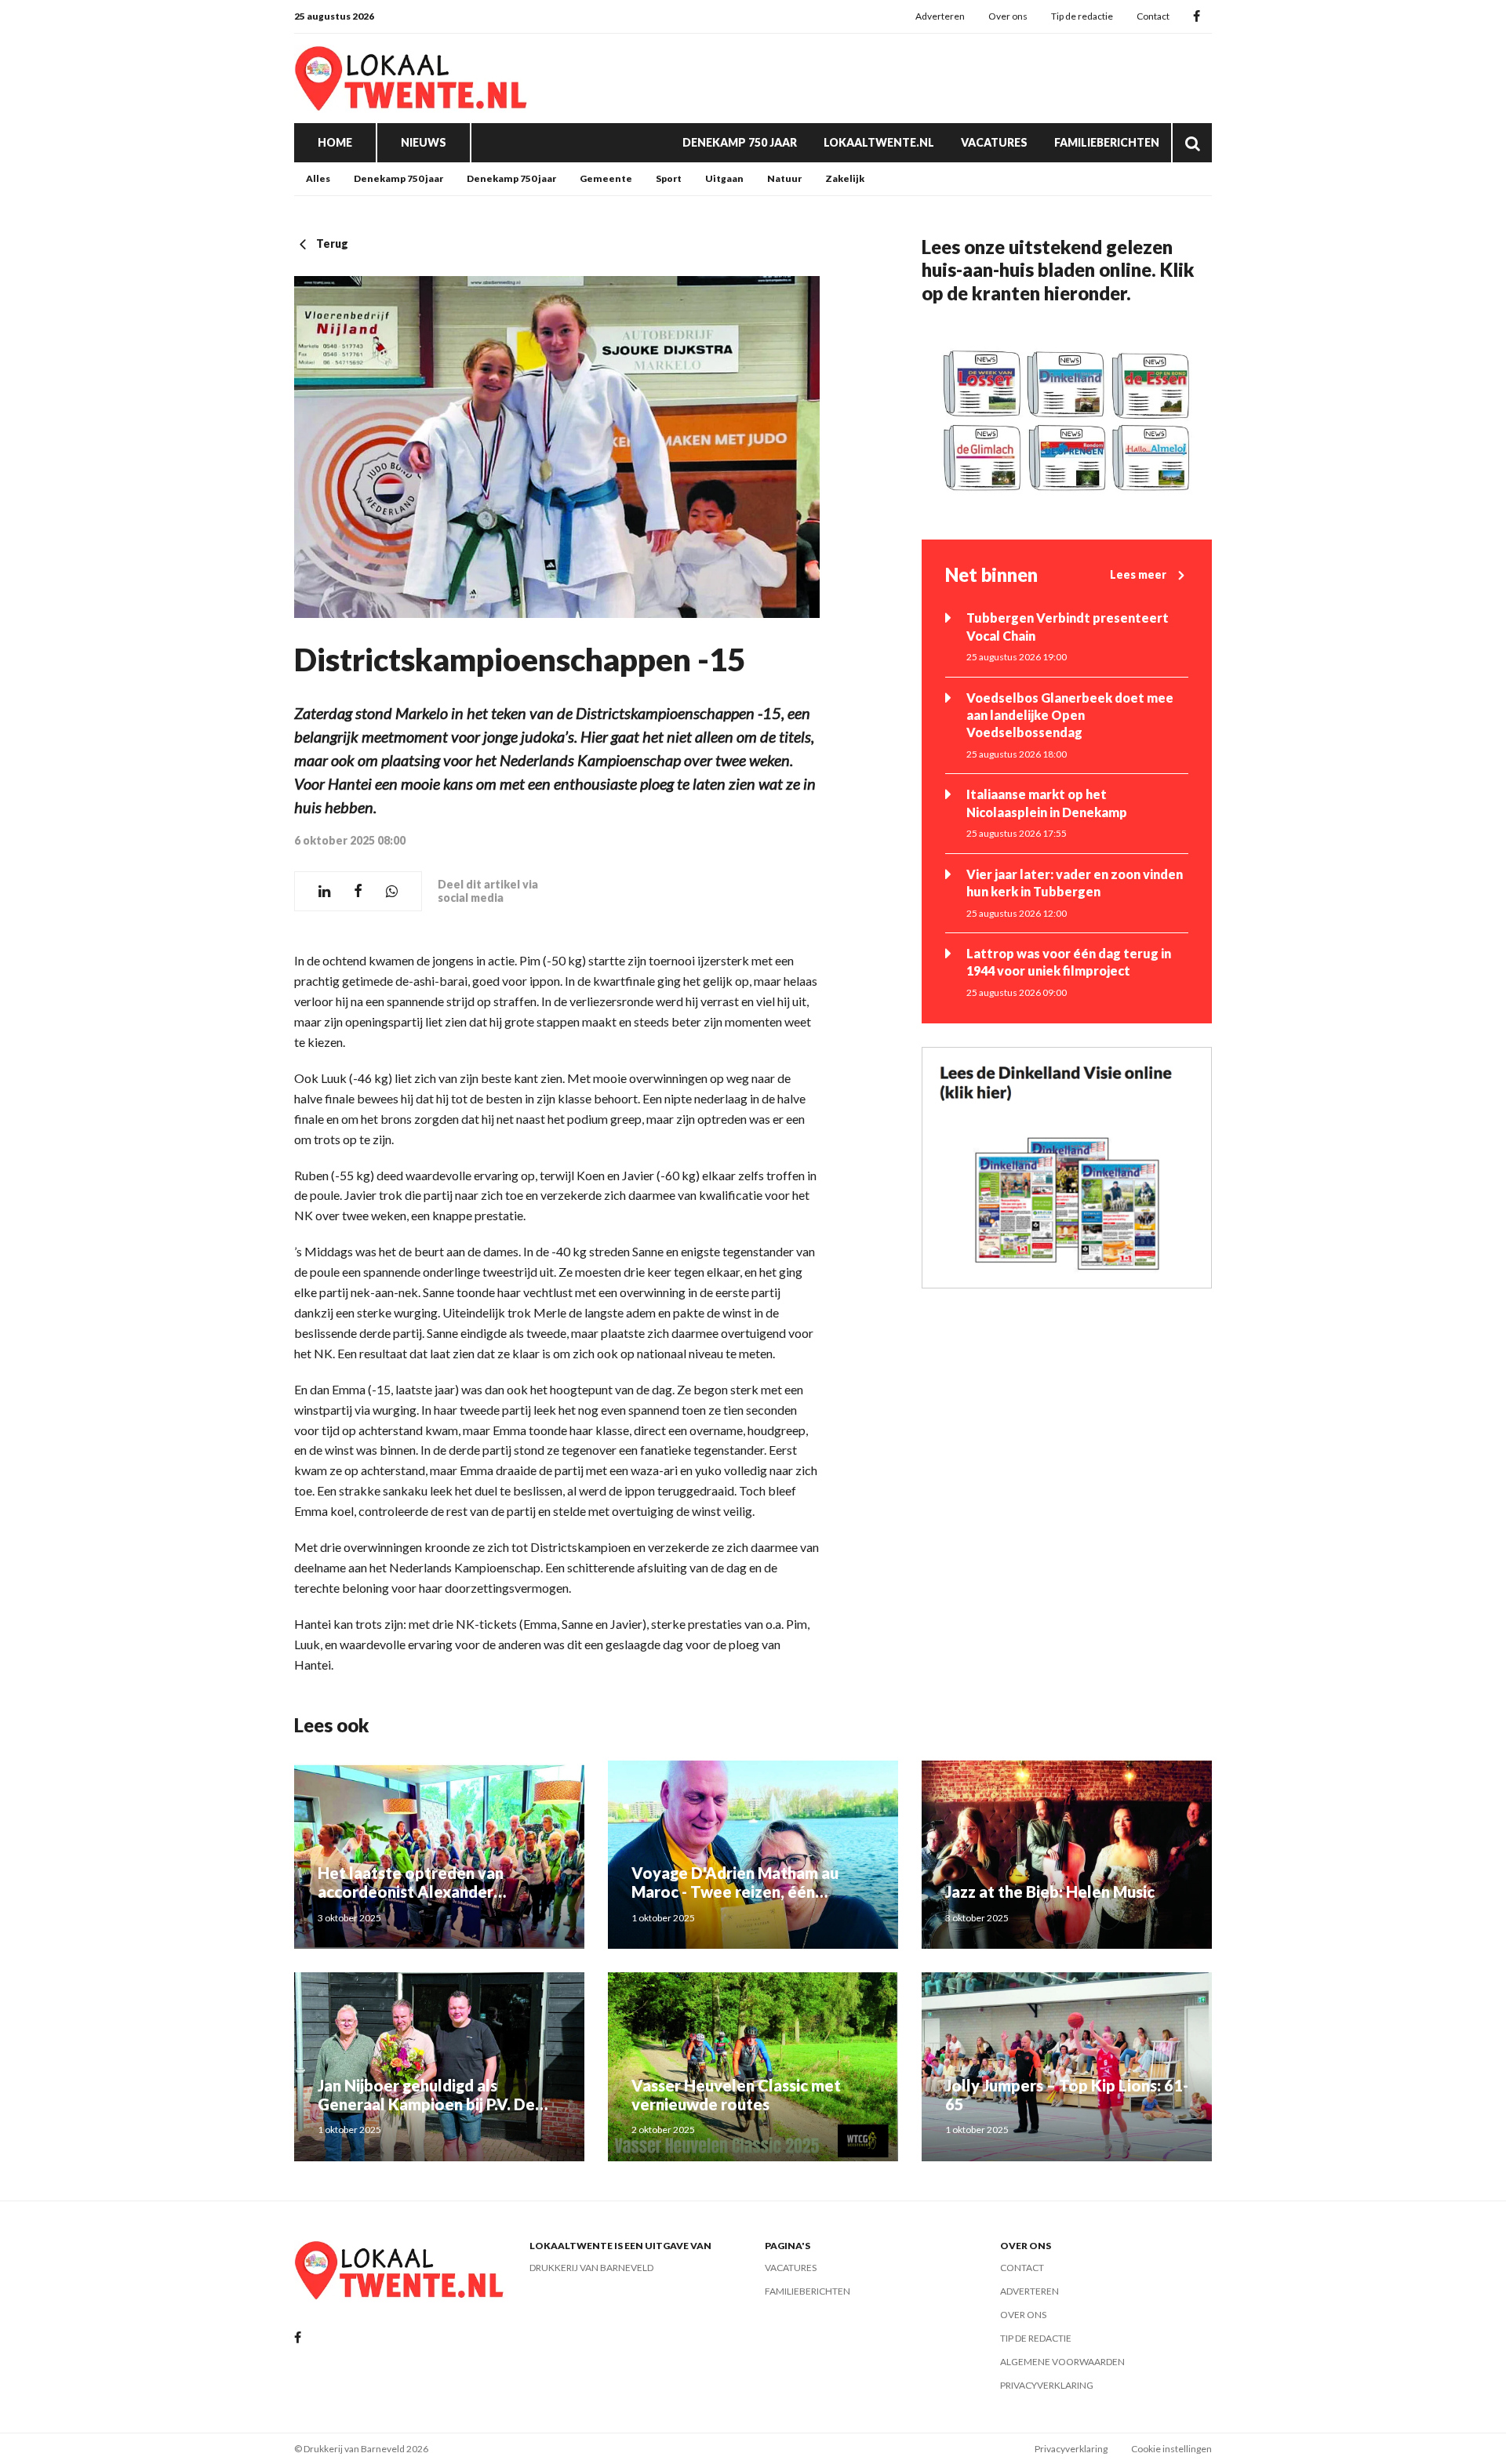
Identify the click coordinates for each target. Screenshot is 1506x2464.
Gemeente (606, 178)
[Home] (412, 78)
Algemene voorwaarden (1062, 2362)
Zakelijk (845, 178)
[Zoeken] (1192, 143)
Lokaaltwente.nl (879, 142)
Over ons (1008, 16)
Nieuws (424, 142)
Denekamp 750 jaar (740, 142)
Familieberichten (1107, 142)
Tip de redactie (1082, 16)
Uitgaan (724, 178)
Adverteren (940, 16)
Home (335, 142)
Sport (669, 178)
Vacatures (994, 142)
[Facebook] (1197, 17)
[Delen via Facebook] (358, 891)
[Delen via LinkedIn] (324, 891)
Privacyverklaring (1047, 2385)
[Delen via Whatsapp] (392, 891)
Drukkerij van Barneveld (591, 2268)
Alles (318, 178)
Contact (1153, 16)
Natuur (784, 178)
